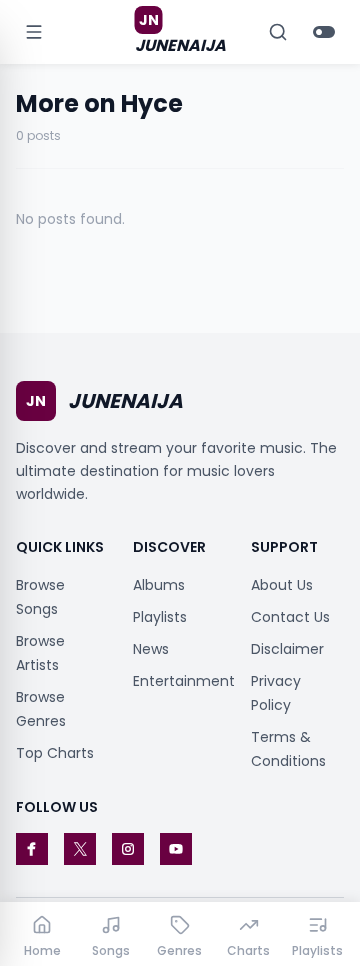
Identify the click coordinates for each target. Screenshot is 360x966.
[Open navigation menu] (34, 32)
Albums (159, 585)
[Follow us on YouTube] (176, 849)
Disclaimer (287, 649)
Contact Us (290, 617)
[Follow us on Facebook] (32, 849)
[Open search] (278, 32)
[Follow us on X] (80, 849)
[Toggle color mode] (324, 32)
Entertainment (184, 681)
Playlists (160, 617)
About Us (282, 585)
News (151, 649)
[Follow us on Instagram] (128, 849)
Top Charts (55, 753)
